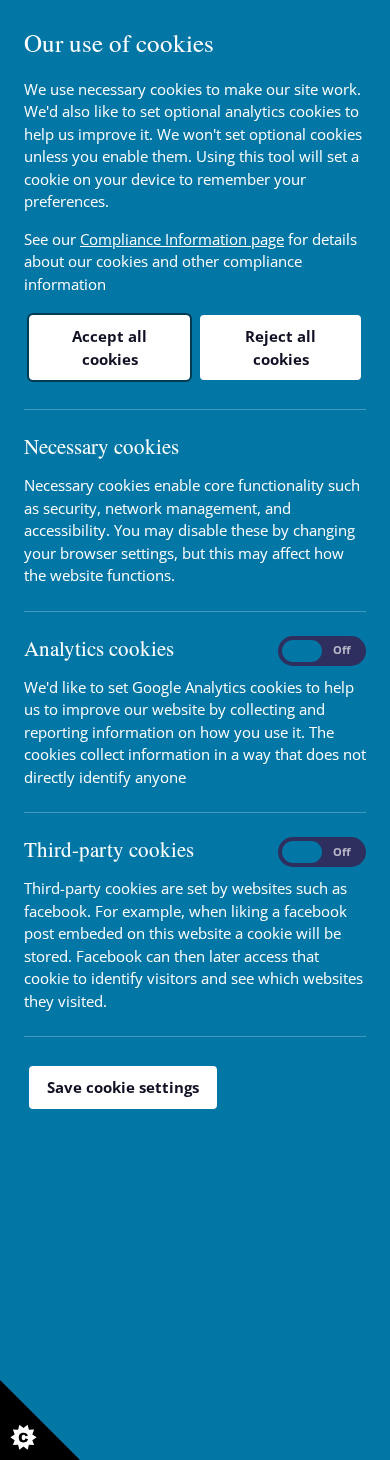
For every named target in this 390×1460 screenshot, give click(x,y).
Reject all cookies (280, 347)
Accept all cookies (109, 347)
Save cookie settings (123, 1087)
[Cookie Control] (40, 1420)
